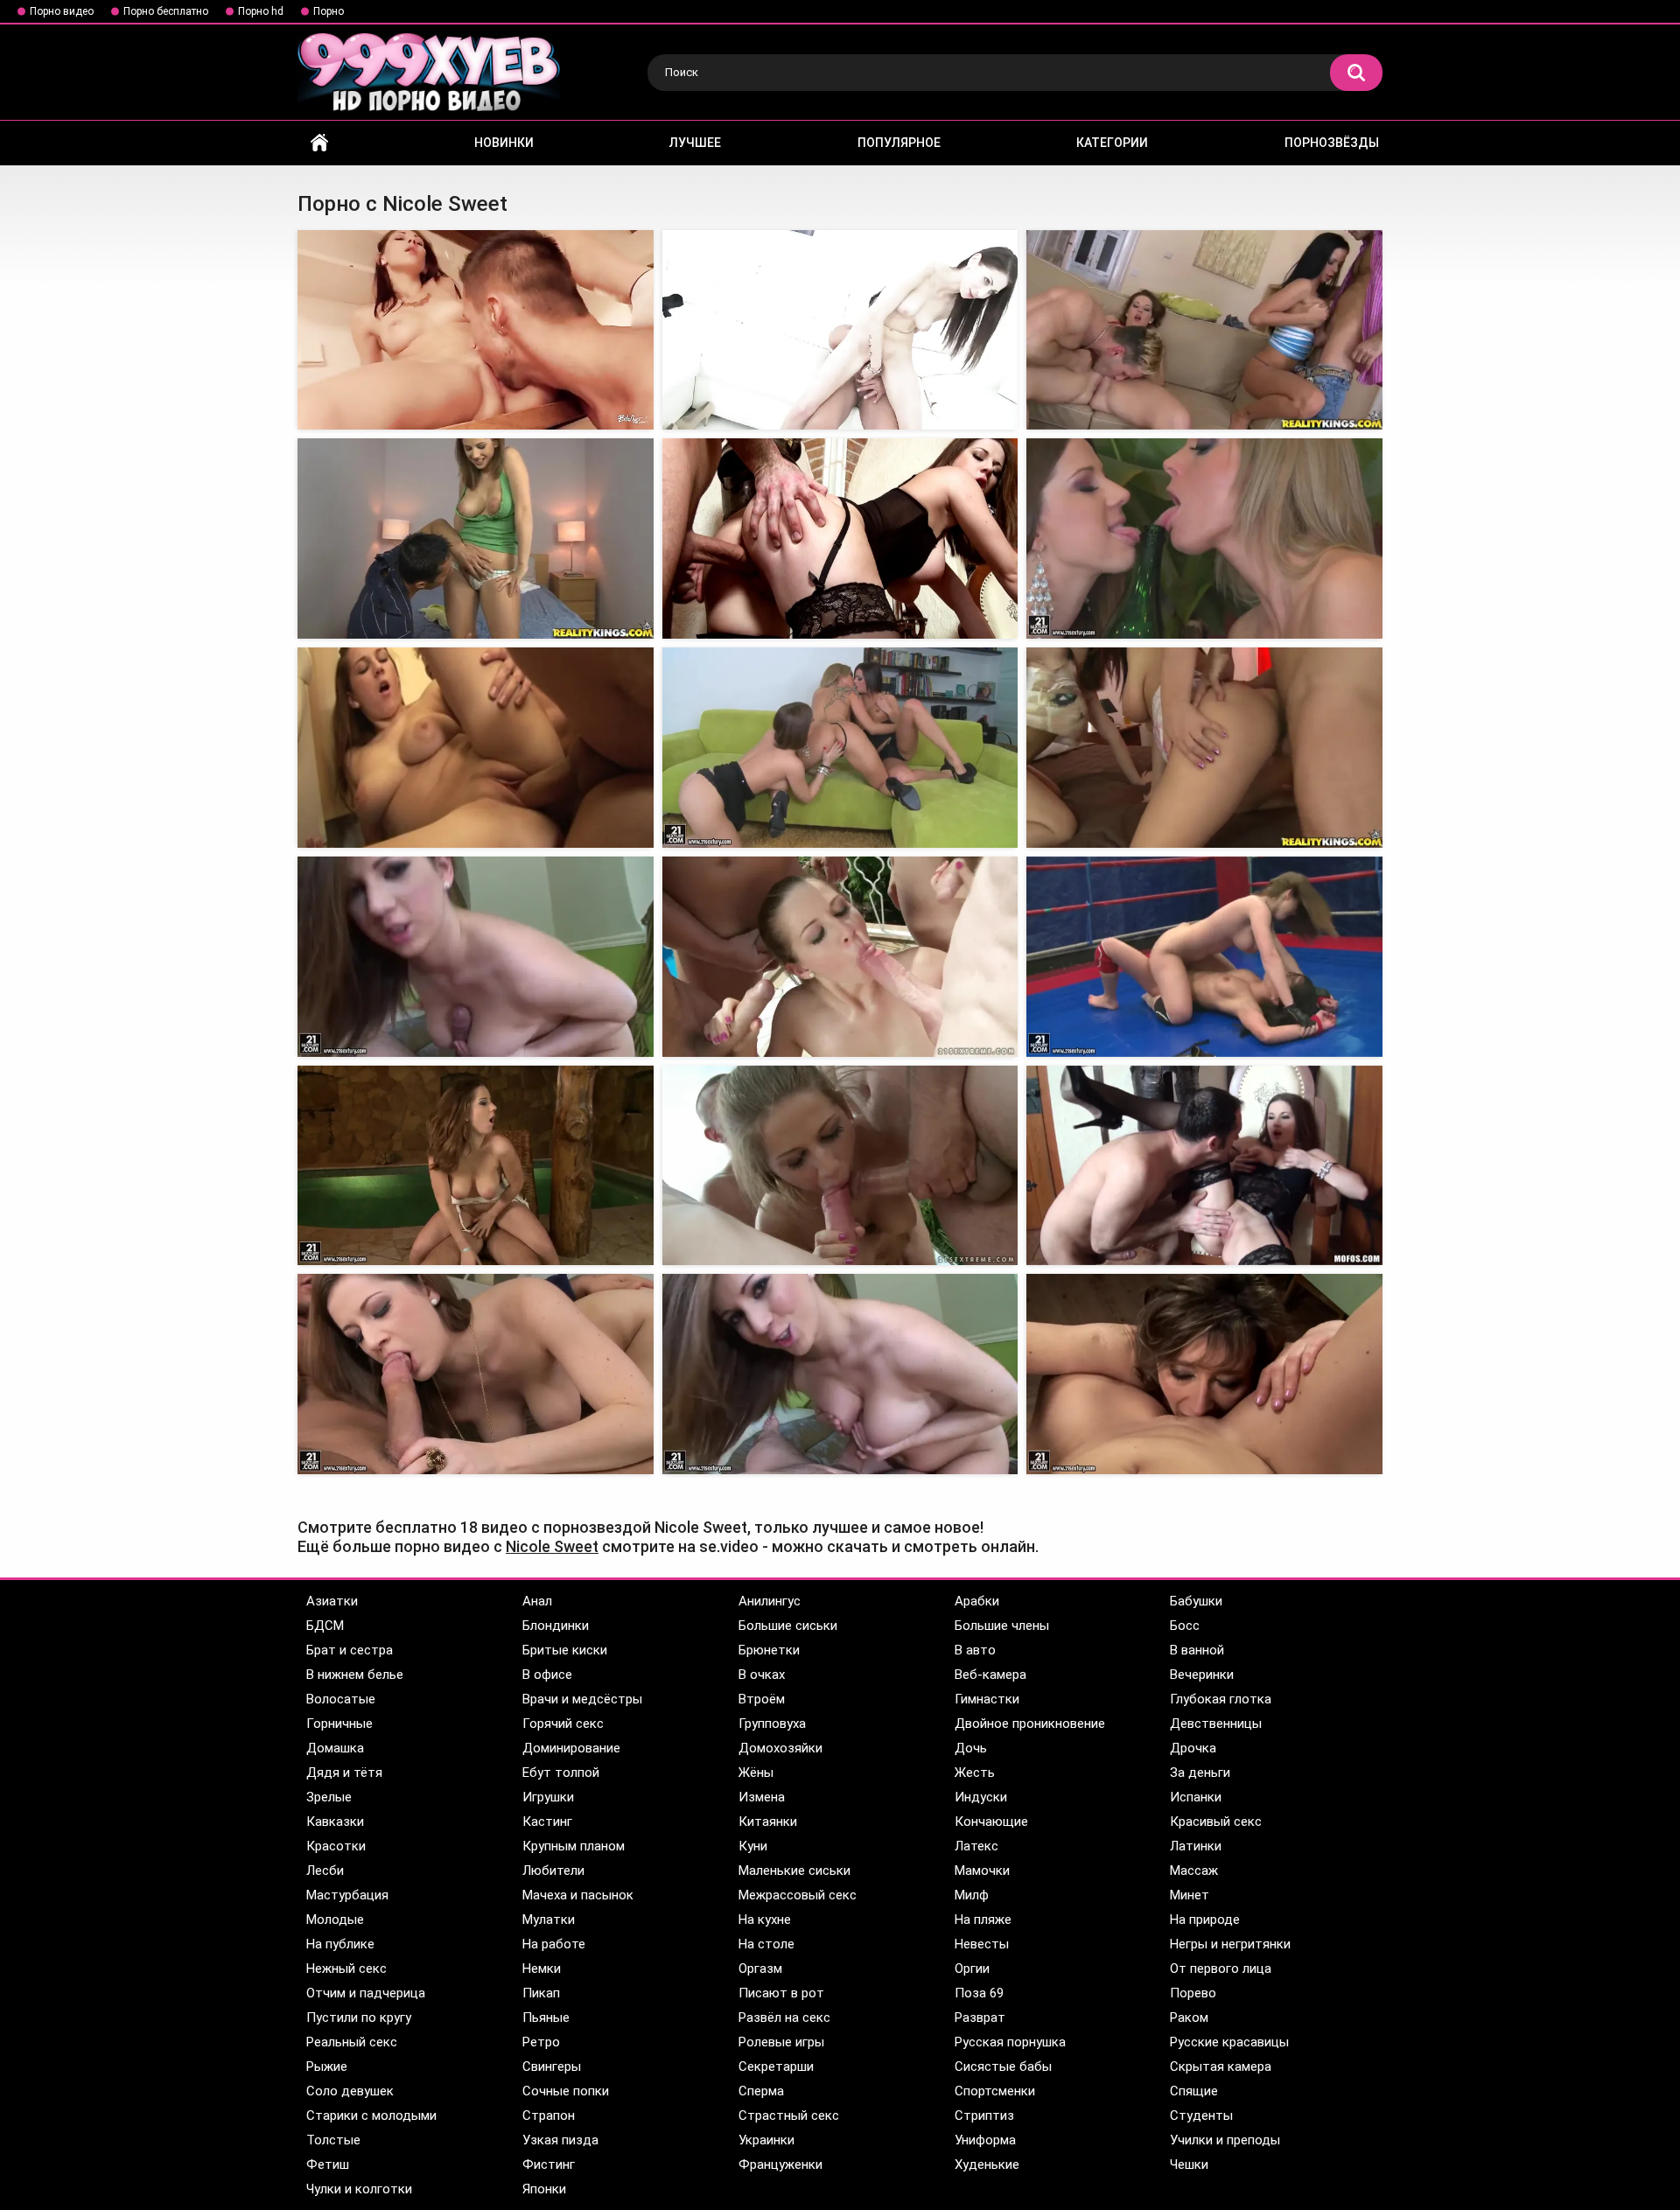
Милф (972, 1895)
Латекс (976, 1846)
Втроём (762, 1699)
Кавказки (335, 1822)
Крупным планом (574, 1846)
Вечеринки (1202, 1675)
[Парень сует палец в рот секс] (476, 539)
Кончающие (991, 1822)
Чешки (1189, 2165)
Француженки (780, 2165)
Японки (544, 2189)
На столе (766, 1944)
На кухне (765, 1920)
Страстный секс (789, 2116)
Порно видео (62, 11)
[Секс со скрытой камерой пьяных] (840, 539)
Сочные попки (566, 2091)
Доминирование (571, 1748)
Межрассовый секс (798, 1895)
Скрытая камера (1221, 2067)
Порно (329, 11)
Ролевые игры (781, 2042)
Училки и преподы (1225, 2140)
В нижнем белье (355, 1675)
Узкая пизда (560, 2140)
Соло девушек (350, 2091)
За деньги (1200, 1773)
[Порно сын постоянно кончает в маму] (840, 957)
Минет (1190, 1895)
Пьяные (546, 2018)
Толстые (333, 2140)
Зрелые (329, 1797)
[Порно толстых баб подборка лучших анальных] (1204, 1374)
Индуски (981, 1797)
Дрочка (1193, 1748)
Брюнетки (769, 1650)
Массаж (1194, 1871)
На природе (1205, 1920)
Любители (553, 1871)
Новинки (504, 143)
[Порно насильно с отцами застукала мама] (1204, 1166)
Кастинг (547, 1822)
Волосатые (341, 1699)
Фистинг (549, 2165)
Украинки (766, 2140)
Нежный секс (346, 1969)
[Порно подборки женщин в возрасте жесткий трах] (476, 748)
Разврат (980, 2018)
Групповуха (772, 1724)
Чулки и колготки (359, 2189)
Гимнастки (987, 1699)
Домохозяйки (780, 1748)
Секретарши (776, 2067)
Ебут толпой (561, 1773)
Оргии (972, 1969)
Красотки (336, 1846)
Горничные (339, 1724)
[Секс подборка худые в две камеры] (1204, 957)
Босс (1185, 1626)
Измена (762, 1797)
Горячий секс (563, 1724)
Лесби (325, 1871)
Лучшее (695, 143)
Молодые (335, 1920)
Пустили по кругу (359, 2018)
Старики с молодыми (371, 2116)
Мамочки (982, 1871)
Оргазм (760, 1969)
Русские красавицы (1229, 2042)
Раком (1189, 2018)
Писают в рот (781, 1993)
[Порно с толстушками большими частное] (476, 1166)
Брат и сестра (350, 1650)
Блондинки (556, 1626)
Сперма (761, 2091)
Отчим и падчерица (366, 1993)
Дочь (971, 1748)
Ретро (541, 2042)
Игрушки (548, 1797)
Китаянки (768, 1822)
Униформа (985, 2140)
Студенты (1201, 2116)
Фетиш (328, 2165)
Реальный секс (352, 2042)
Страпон (549, 2116)
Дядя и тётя (344, 1773)
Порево (1193, 1993)
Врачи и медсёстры (582, 1699)
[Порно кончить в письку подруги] (1204, 539)
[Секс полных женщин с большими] (840, 1166)
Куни (753, 1846)
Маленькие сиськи (794, 1871)
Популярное (899, 143)
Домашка (335, 1748)
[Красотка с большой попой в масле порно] (476, 330)
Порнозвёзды (1332, 143)
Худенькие (987, 2165)
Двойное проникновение (1030, 1724)
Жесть (975, 1773)
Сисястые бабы (1003, 2067)
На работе (554, 1944)
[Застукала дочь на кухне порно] (1204, 748)
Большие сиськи (788, 1626)
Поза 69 (979, 1993)
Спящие (1194, 2091)
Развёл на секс (784, 2018)
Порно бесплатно (166, 11)
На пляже (983, 1920)
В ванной (1197, 1650)
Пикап (541, 1993)
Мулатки (549, 1920)
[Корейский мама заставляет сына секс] (840, 1374)
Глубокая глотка (1221, 1699)
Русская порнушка (1010, 2042)
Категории (1112, 143)
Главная (319, 143)
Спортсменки (995, 2091)
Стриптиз (984, 2116)
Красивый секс (1216, 1822)
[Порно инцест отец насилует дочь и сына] (1204, 330)
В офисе (547, 1675)
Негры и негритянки (1230, 1944)
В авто (975, 1650)
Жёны (756, 1773)
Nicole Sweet (552, 1546)
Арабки (977, 1601)
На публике (340, 1944)
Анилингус (770, 1601)
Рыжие (327, 2067)
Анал (537, 1601)
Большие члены (1002, 1626)
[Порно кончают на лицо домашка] (476, 957)
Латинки (1196, 1846)
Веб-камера (990, 1675)
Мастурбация (347, 1895)
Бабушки (1196, 1601)
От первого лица (1221, 1969)
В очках (762, 1675)
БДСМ (325, 1626)
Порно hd (261, 11)
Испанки (1196, 1797)
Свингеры (552, 2067)
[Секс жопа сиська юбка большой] (476, 1374)
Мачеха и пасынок (578, 1895)
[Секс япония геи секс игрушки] (840, 330)
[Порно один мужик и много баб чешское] (840, 748)
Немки (542, 1969)
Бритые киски (565, 1650)
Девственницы (1216, 1724)
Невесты (982, 1944)
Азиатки (332, 1601)
